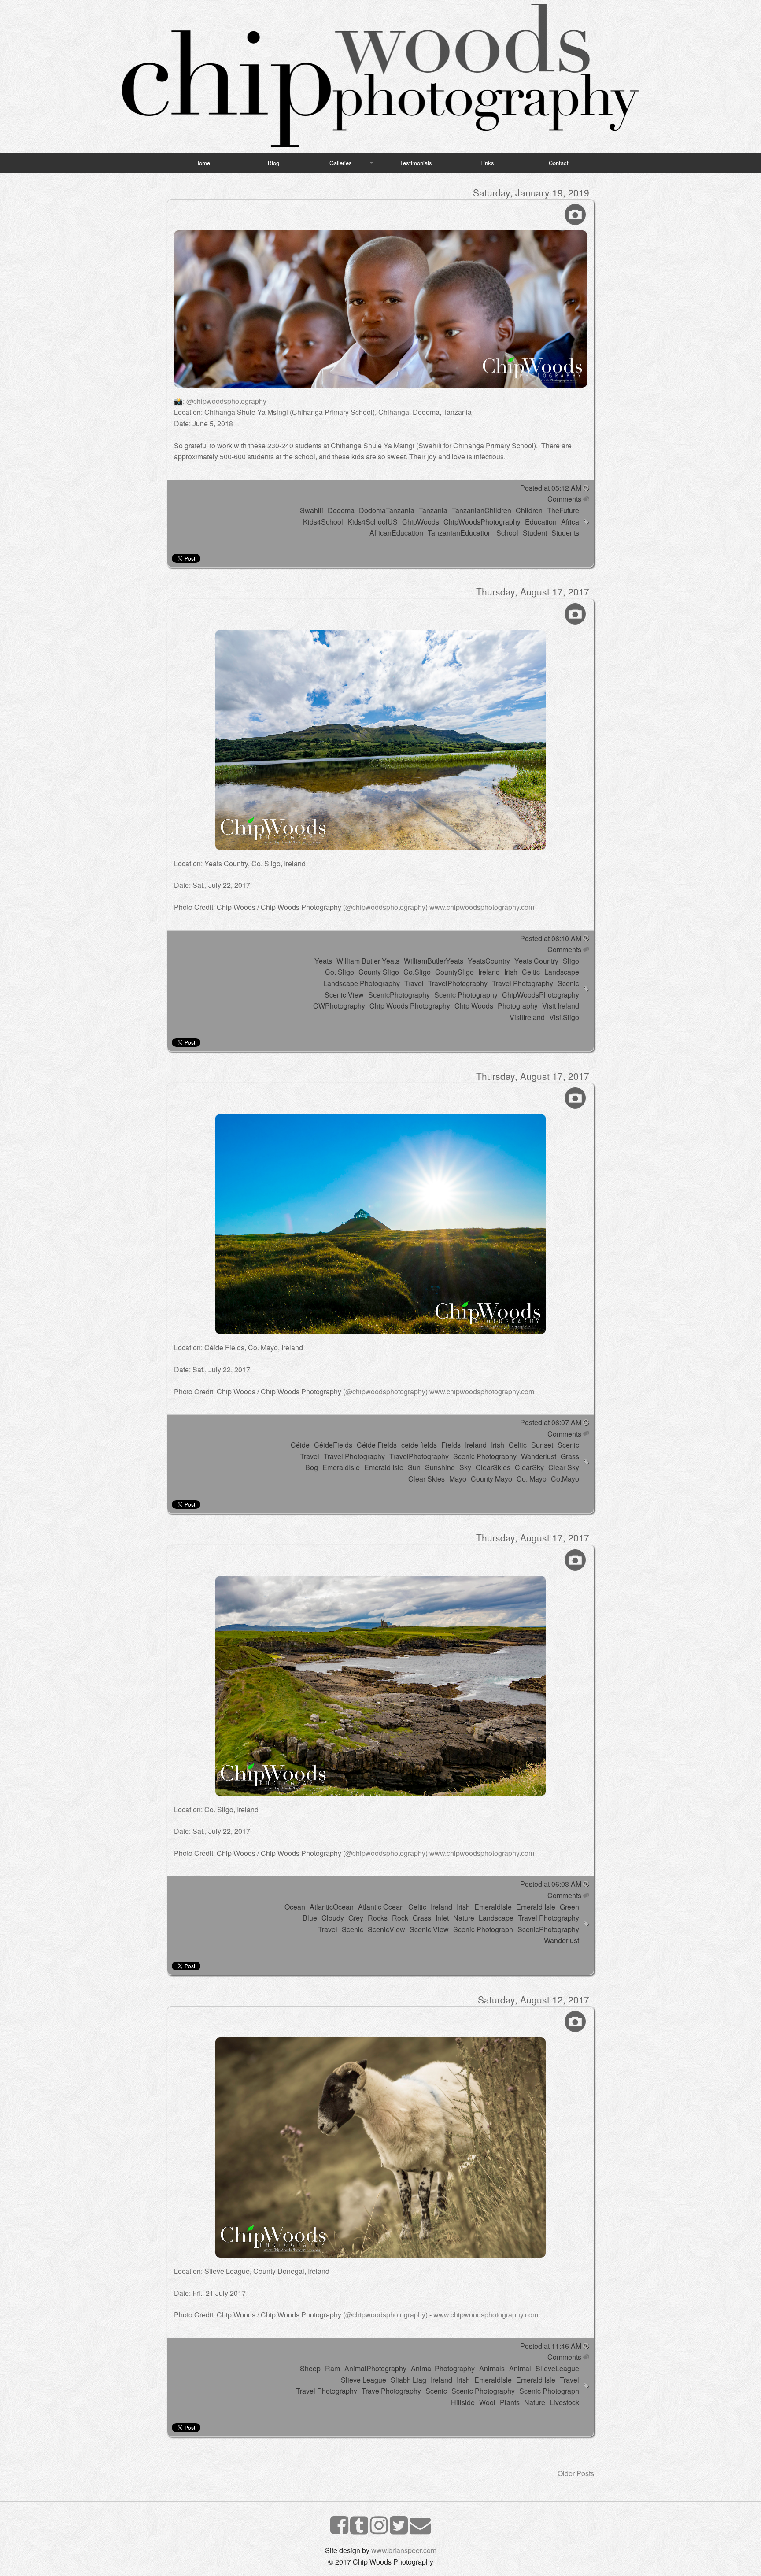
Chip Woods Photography (410, 1006)
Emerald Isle (384, 1467)
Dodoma (341, 510)
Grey (356, 1918)
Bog (312, 1467)
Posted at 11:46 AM (551, 2346)
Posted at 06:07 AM (551, 1422)
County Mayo (491, 1479)
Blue (310, 1918)
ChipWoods (421, 522)
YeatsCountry (489, 961)
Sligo (571, 961)
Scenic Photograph (483, 1929)
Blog (273, 163)
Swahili (312, 510)
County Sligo (379, 972)
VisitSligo (564, 1017)
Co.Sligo (417, 972)
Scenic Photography (466, 995)
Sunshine (440, 1467)
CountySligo (454, 972)
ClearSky (529, 1467)
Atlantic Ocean (381, 1907)
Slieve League (364, 2380)
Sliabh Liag (408, 2380)
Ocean (295, 1907)
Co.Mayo (565, 1479)
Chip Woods (474, 1006)
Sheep (310, 2368)
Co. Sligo (340, 972)
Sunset (542, 1445)
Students (565, 533)
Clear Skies (427, 1479)
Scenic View (344, 995)
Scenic (568, 983)
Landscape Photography (362, 983)
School (507, 533)
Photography (518, 1006)
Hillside (463, 2402)
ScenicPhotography (399, 995)
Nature (464, 1918)
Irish (511, 972)
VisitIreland (527, 1017)
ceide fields (419, 1445)
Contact (559, 163)
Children (529, 510)
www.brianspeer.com (404, 2550)
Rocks (378, 1918)
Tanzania (433, 510)
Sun (414, 1467)
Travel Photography (523, 983)
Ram (332, 2368)
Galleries (341, 163)
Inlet (442, 1918)
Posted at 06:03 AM (551, 1884)
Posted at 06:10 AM (551, 938)
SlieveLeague (557, 2368)
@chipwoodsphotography (226, 401)
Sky (465, 1467)
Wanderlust (539, 1456)
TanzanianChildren (482, 510)
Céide (300, 1445)
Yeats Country (536, 961)
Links (487, 163)
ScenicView (386, 1929)
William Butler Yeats (368, 961)
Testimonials (416, 163)
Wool (487, 2402)
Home (203, 163)
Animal (520, 2368)
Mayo (458, 1479)
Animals (492, 2368)
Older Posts (576, 2473)
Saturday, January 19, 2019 (531, 192)
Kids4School (323, 522)
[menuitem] (203, 163)
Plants (510, 2402)
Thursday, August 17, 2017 (533, 591)
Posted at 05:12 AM (551, 488)
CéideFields (333, 1445)
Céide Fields (377, 1445)
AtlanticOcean (332, 1907)
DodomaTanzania (387, 510)
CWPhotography (339, 1006)
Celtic (531, 972)
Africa (570, 522)
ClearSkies (493, 1467)
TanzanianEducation (460, 533)
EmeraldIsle (341, 1467)
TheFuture (563, 510)
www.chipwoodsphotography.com (482, 907)
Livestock (564, 2402)
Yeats (323, 961)
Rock (400, 1918)
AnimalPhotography (375, 2368)
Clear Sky (564, 1467)
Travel (414, 983)
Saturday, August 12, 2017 (534, 1999)
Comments (563, 499)
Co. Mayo (532, 1479)
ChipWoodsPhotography (482, 522)
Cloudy (333, 1918)
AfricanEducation (396, 533)
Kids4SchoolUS (373, 522)
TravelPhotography (458, 983)
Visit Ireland (561, 1006)
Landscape (562, 972)
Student (535, 533)
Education (541, 522)
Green (569, 1907)
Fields (451, 1445)
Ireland (489, 972)
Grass (570, 1456)
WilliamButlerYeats (434, 961)
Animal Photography (443, 2368)
